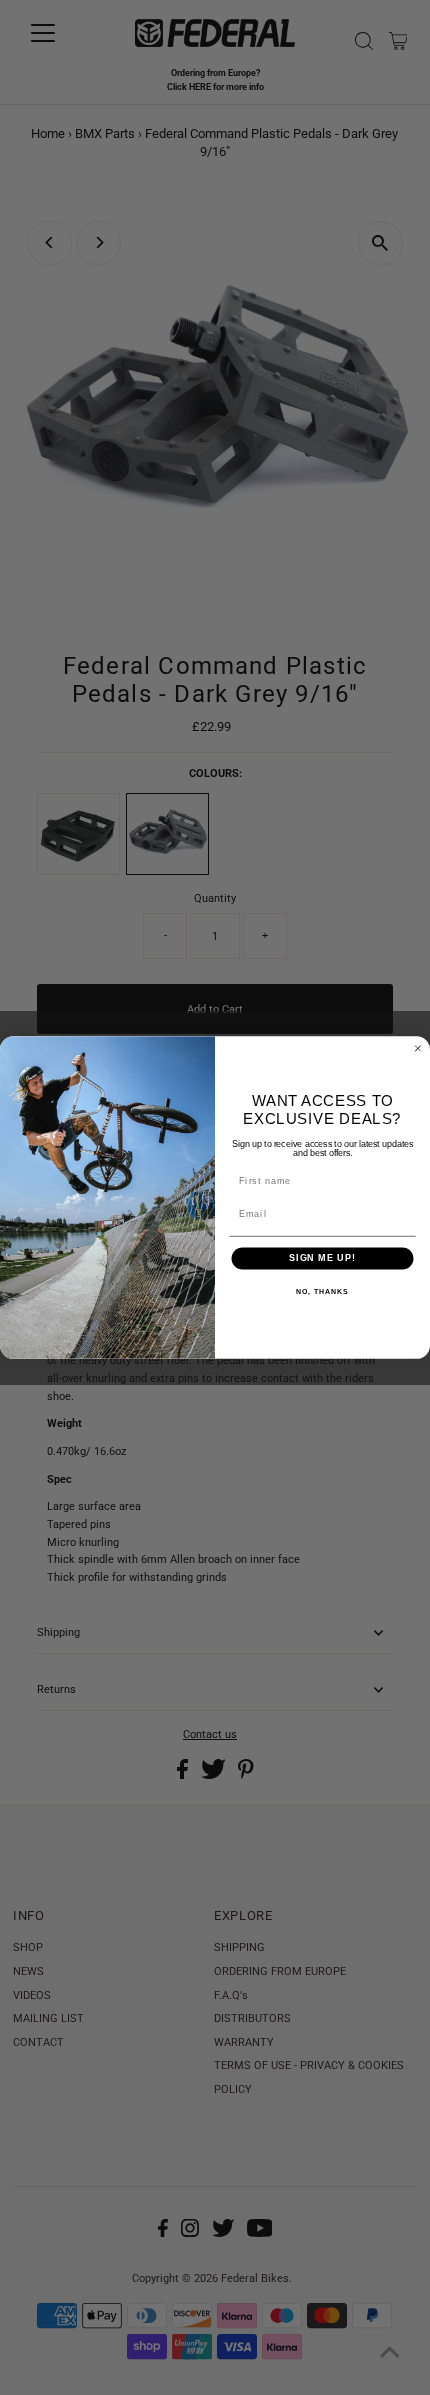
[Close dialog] (417, 1048)
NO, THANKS (322, 1292)
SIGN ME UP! (322, 1257)
